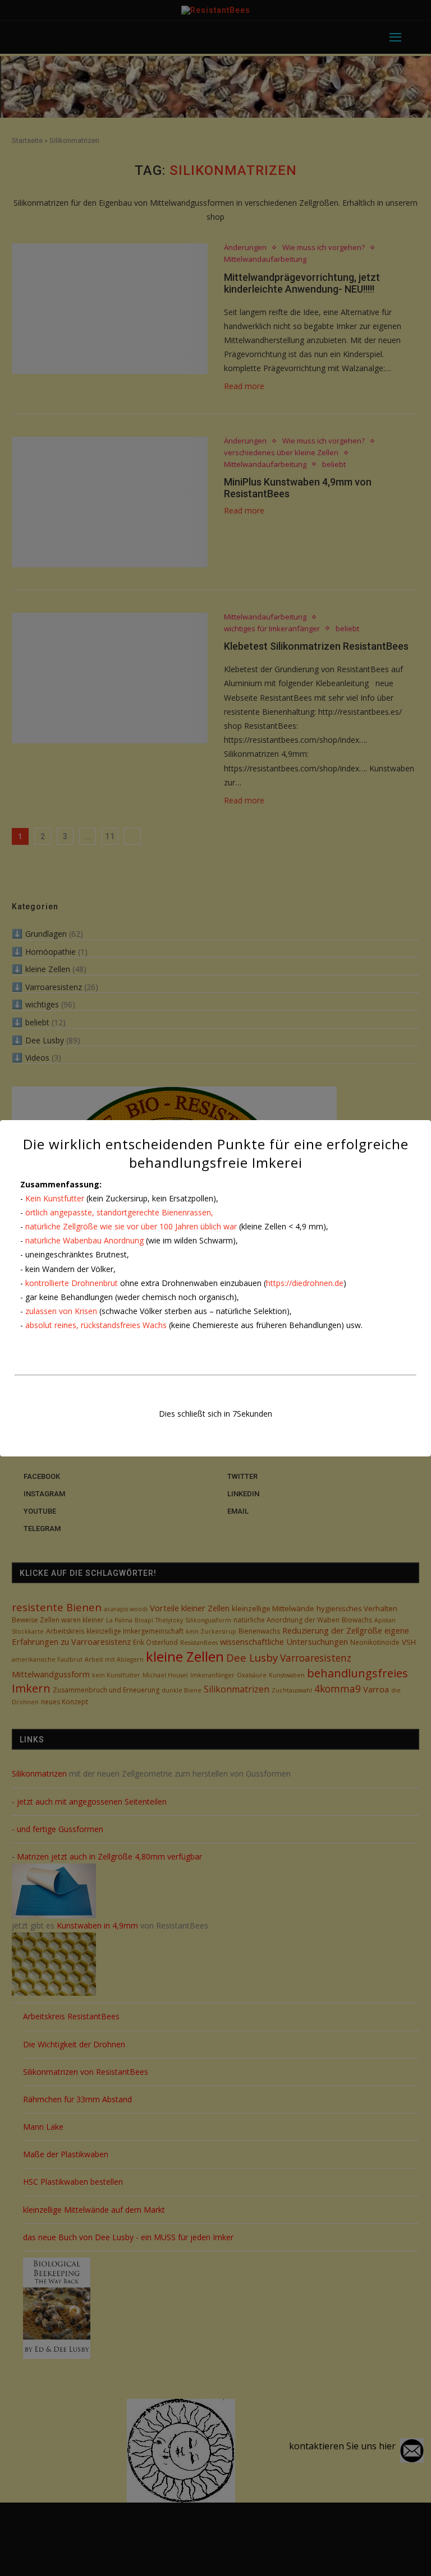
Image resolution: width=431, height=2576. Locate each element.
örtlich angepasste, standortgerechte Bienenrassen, (119, 1212)
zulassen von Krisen (61, 1311)
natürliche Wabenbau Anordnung (84, 1240)
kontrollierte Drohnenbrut (72, 1283)
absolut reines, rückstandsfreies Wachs (96, 1325)
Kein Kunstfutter (55, 1198)
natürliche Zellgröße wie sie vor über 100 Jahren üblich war (131, 1226)
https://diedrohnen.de (305, 1283)
